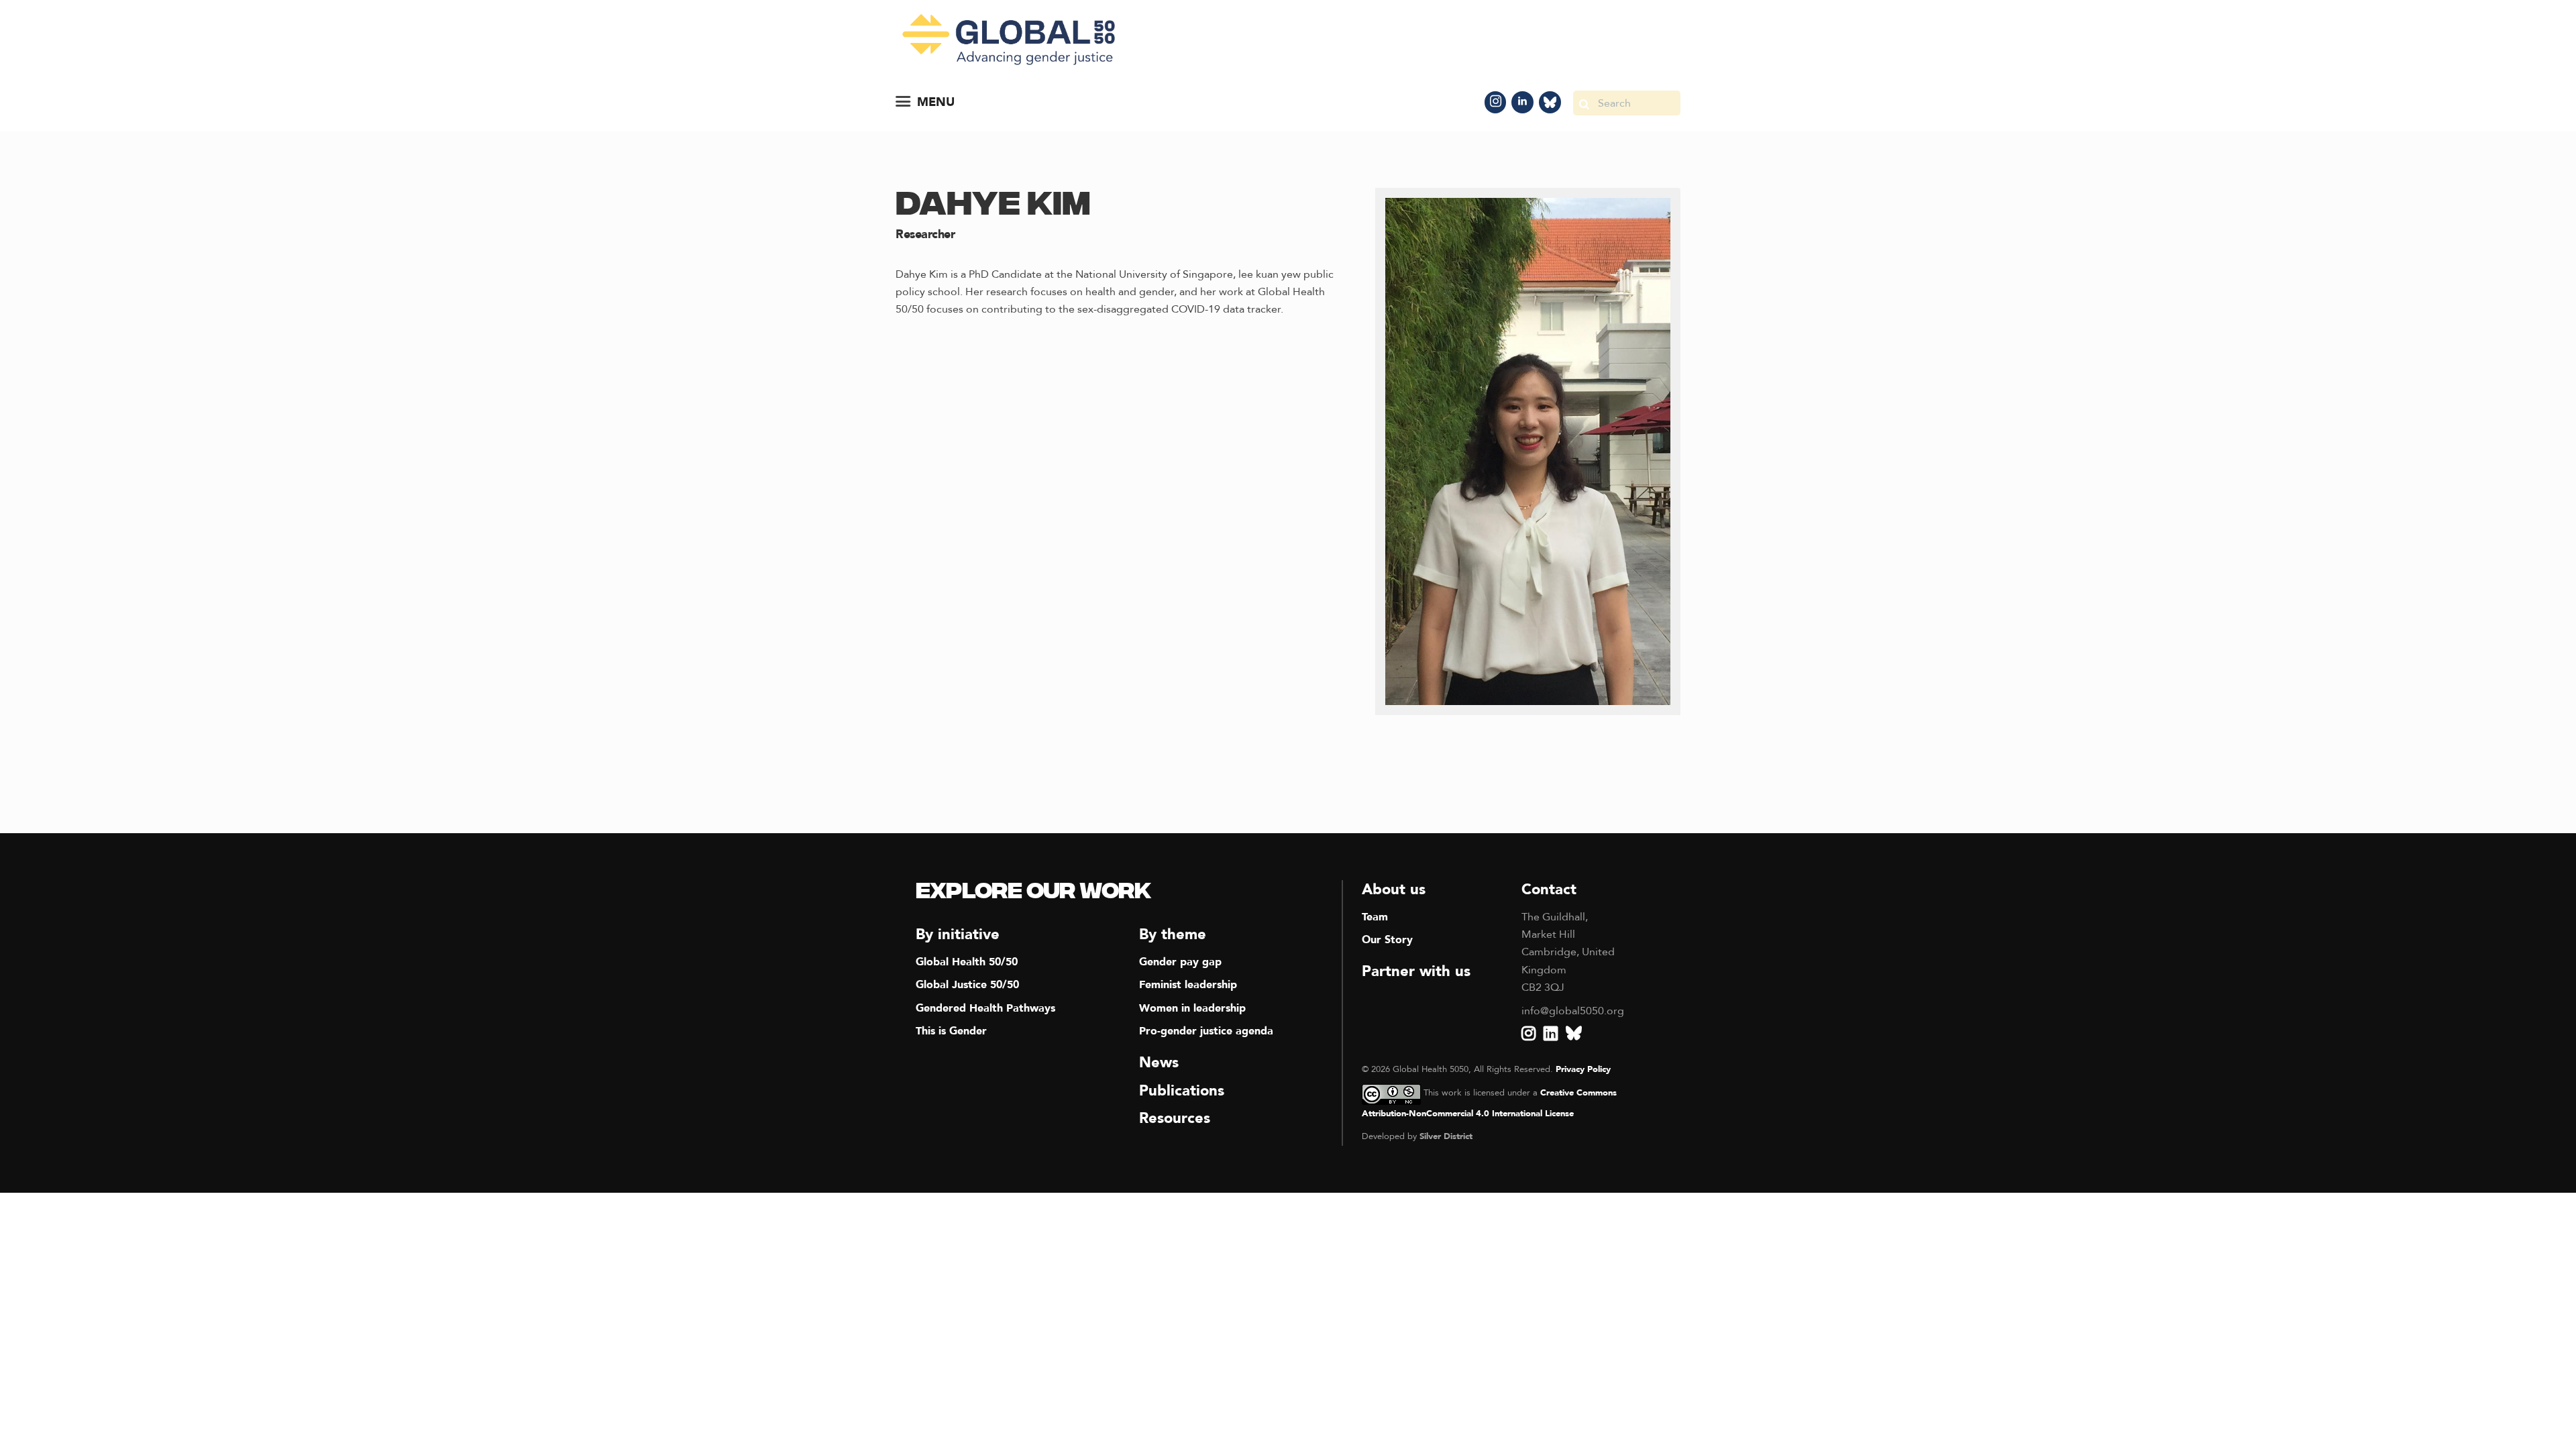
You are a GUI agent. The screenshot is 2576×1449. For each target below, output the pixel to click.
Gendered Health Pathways (985, 1008)
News (1159, 1063)
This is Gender (951, 1031)
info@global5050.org (1573, 1011)
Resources (1175, 1118)
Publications (1182, 1091)
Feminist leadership (1188, 985)
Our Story (1387, 940)
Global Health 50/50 (967, 962)
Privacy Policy (1583, 1069)
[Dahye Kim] (1528, 451)
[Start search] (1584, 103)
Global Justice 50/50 (967, 985)
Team (1375, 917)
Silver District (1446, 1136)
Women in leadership (1192, 1008)
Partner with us (1416, 971)
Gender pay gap (1180, 962)
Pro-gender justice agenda (1206, 1031)
